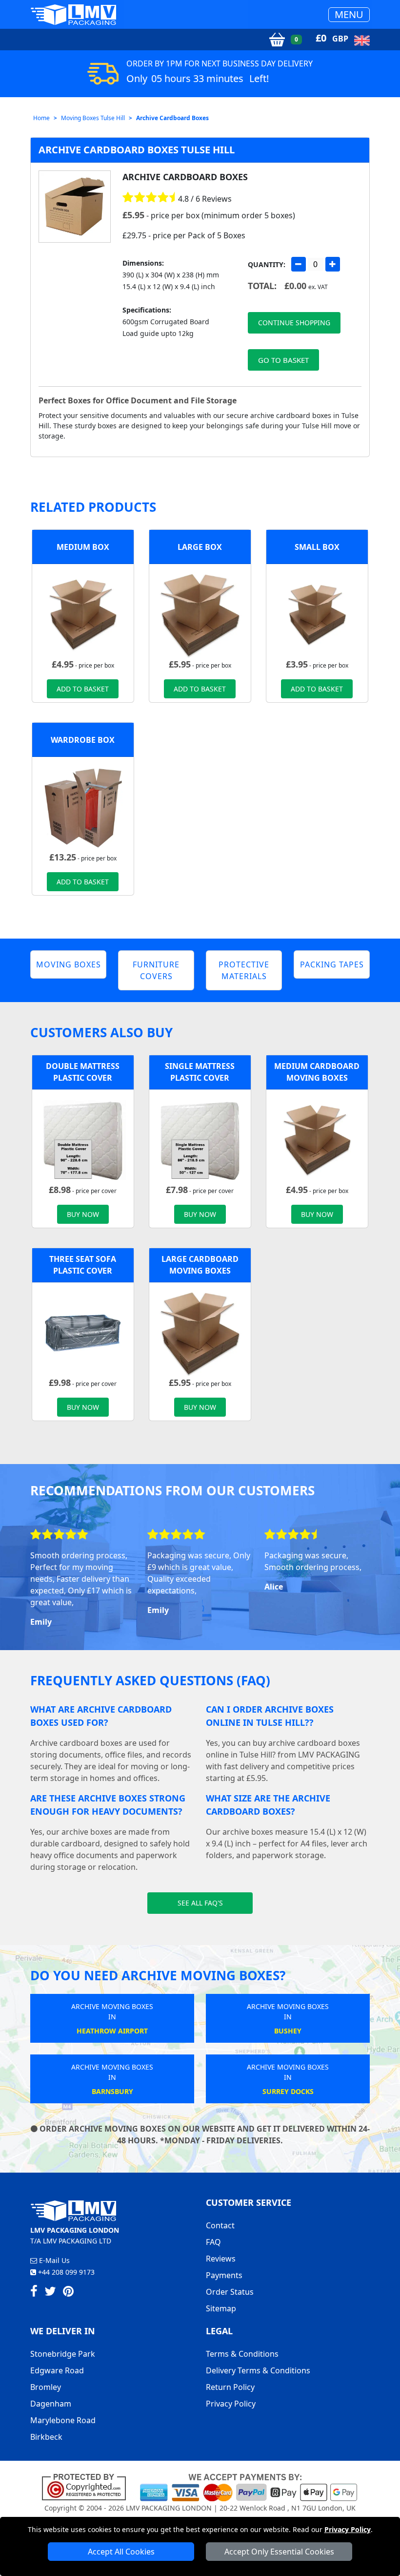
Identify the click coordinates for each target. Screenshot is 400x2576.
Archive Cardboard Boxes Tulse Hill (137, 150)
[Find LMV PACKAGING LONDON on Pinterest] (68, 2293)
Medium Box (83, 547)
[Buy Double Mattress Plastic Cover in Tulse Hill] (83, 1140)
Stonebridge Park (63, 2354)
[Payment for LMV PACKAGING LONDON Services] (249, 2487)
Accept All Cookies (121, 2552)
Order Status (230, 2292)
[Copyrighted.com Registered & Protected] (88, 2487)
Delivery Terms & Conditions (258, 2370)
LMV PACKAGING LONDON (169, 2508)
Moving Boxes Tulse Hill (93, 118)
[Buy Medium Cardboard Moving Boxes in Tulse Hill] (83, 614)
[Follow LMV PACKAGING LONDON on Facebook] (34, 2293)
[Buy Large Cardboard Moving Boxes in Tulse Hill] (200, 614)
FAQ (213, 2242)
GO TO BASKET (283, 360)
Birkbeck (46, 2437)
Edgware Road (57, 2370)
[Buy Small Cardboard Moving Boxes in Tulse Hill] (317, 614)
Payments (224, 2275)
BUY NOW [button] (83, 1214)
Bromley (46, 2387)
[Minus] (299, 264)
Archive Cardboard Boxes (172, 118)
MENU (349, 14)
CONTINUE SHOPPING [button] (294, 323)
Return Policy (230, 2387)
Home (41, 118)
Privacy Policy (348, 2529)
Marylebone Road (63, 2420)
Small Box (317, 547)
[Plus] (333, 264)
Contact (220, 2225)
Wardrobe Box (83, 740)
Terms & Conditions (242, 2354)
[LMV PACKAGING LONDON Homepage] (73, 14)
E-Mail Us (53, 2260)
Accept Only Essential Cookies (279, 2552)
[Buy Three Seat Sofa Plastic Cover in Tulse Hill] (83, 1333)
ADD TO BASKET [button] (83, 689)
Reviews (221, 2259)
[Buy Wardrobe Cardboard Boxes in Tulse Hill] (83, 807)
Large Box (200, 547)
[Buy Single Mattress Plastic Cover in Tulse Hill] (200, 1140)
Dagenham (51, 2404)
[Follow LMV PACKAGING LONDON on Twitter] (50, 2293)
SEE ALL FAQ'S (200, 1903)
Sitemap (221, 2308)
